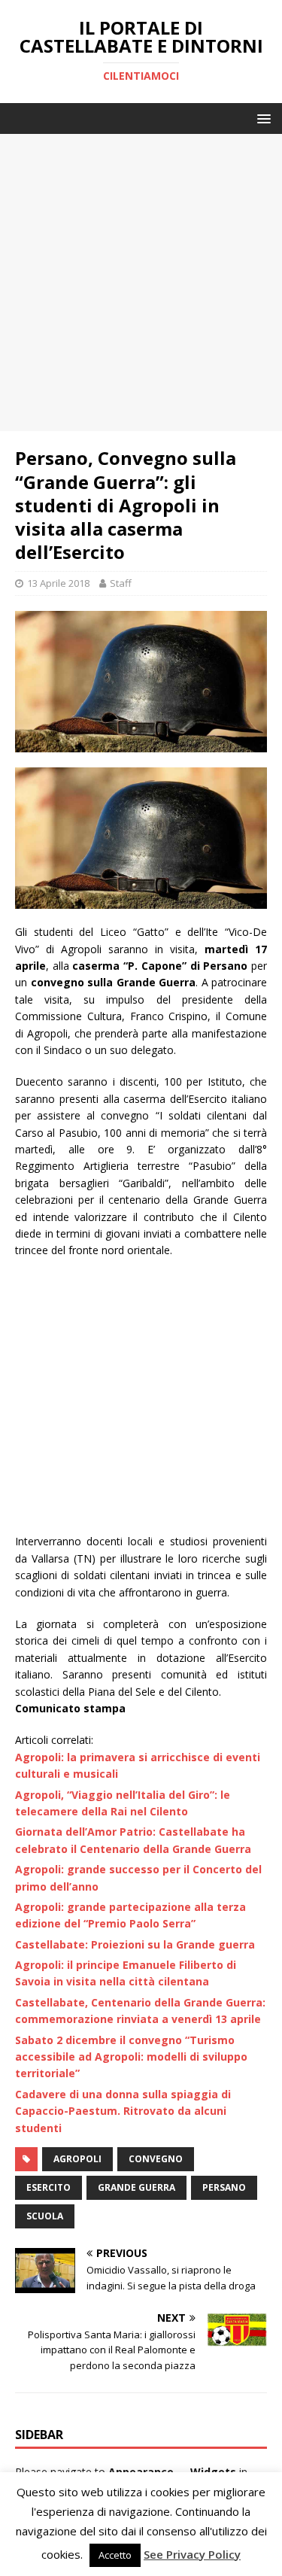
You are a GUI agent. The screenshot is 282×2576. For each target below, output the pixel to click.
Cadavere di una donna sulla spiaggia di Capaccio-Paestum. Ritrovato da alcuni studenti (123, 2111)
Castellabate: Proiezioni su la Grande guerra (135, 1944)
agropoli (77, 2159)
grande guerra (136, 2187)
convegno (156, 2159)
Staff (121, 583)
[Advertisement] (141, 283)
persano (224, 2187)
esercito (49, 2187)
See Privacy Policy (192, 2554)
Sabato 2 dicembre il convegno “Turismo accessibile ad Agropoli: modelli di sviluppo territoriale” (131, 2057)
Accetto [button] (115, 2555)
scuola (45, 2216)
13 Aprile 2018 (58, 583)
